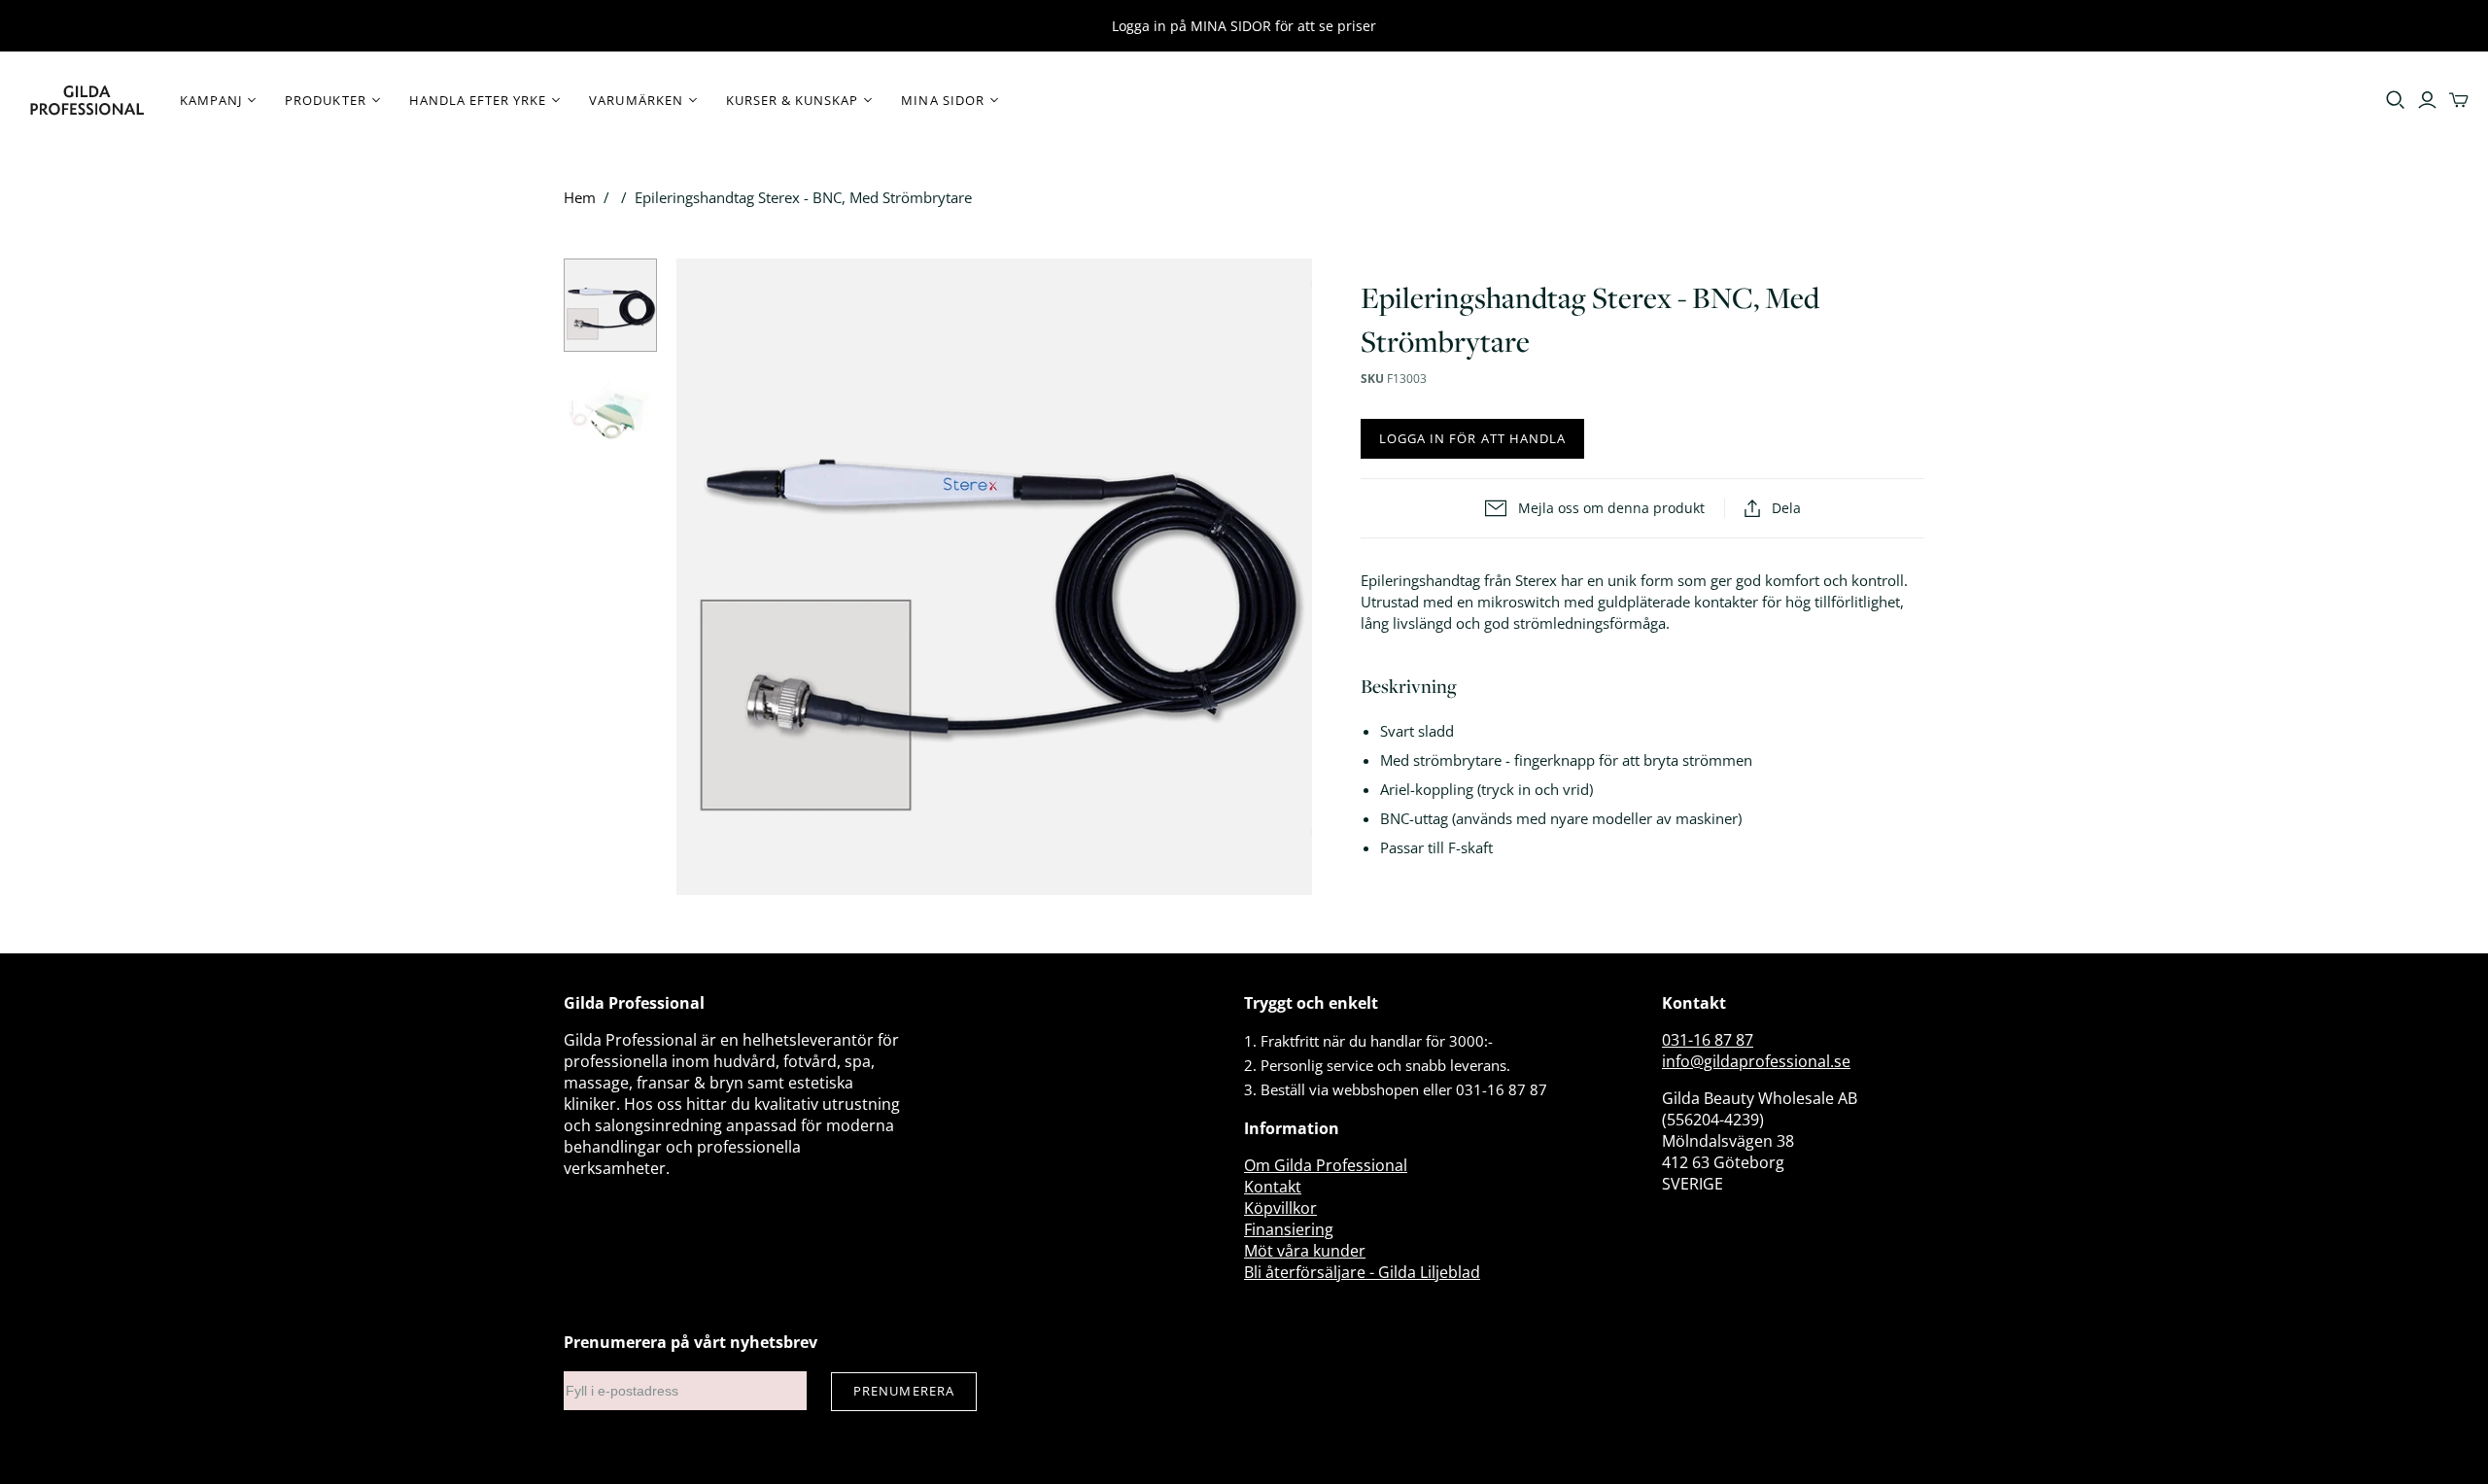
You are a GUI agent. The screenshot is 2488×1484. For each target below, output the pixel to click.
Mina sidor (942, 100)
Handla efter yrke (478, 100)
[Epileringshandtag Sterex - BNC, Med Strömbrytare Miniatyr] (610, 305)
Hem (580, 197)
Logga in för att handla (1472, 438)
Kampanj (211, 100)
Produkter (325, 100)
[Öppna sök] (2396, 100)
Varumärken (636, 100)
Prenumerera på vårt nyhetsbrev (691, 1342)
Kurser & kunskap (793, 100)
